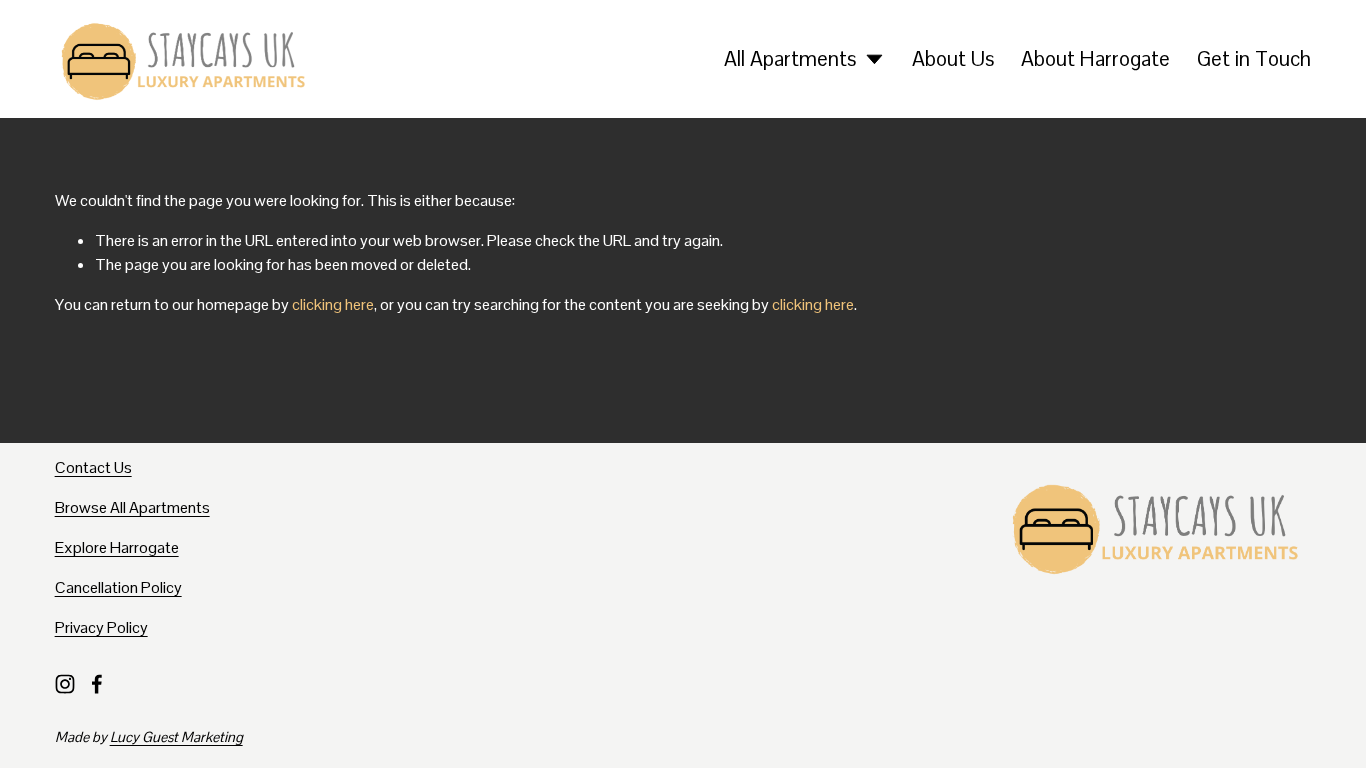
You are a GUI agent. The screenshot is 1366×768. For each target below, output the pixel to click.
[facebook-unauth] (97, 684)
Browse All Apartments (132, 507)
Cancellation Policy (118, 587)
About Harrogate (1095, 58)
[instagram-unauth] (65, 684)
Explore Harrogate (117, 547)
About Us (953, 58)
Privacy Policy (101, 627)
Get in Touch (1254, 58)
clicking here (333, 304)
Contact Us (93, 467)
